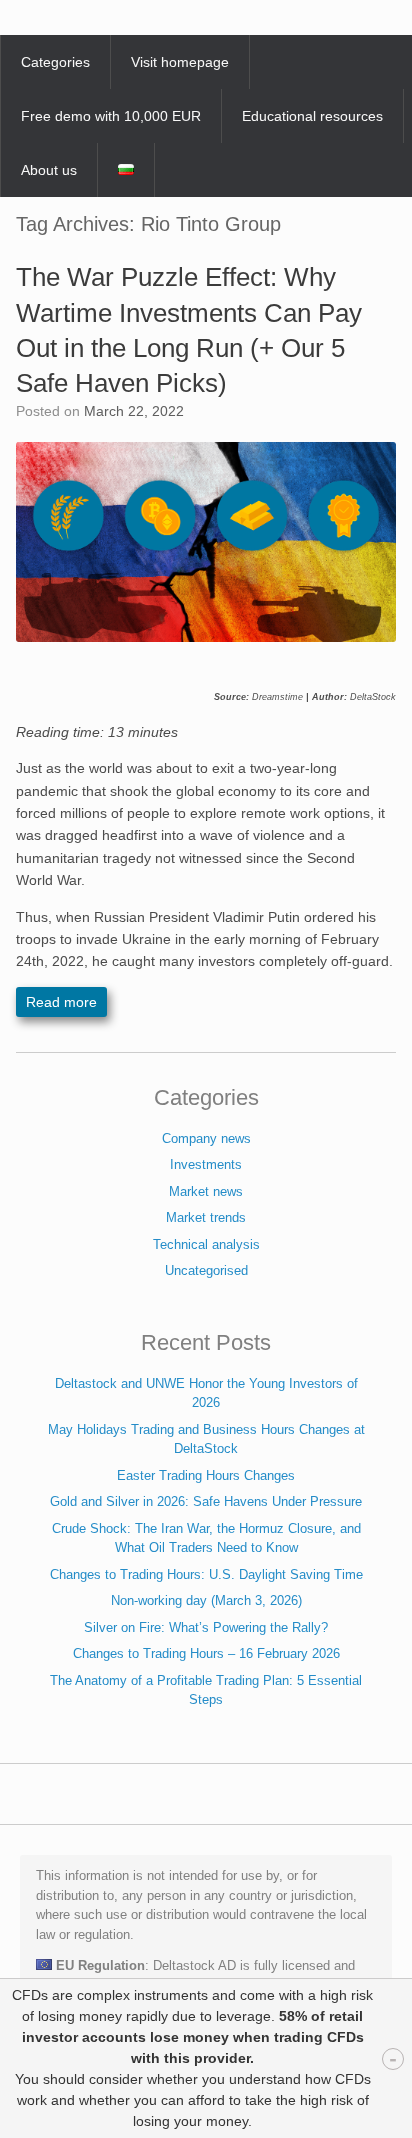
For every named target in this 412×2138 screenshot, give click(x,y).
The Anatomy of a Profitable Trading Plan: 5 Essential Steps (206, 1690)
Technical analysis (206, 1244)
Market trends (206, 1217)
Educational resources (312, 116)
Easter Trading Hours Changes (206, 1475)
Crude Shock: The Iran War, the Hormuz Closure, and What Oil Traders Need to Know (206, 1538)
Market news (206, 1191)
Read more (61, 1002)
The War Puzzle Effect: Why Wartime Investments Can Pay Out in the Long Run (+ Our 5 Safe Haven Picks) (189, 329)
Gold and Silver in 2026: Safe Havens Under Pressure (206, 1501)
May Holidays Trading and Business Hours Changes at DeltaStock (206, 1439)
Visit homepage (180, 62)
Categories (55, 62)
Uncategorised (206, 1270)
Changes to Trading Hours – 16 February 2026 (206, 1653)
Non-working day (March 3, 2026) (206, 1600)
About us (49, 170)
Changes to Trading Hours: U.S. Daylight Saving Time (206, 1574)
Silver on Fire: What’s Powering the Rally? (206, 1627)
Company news (206, 1138)
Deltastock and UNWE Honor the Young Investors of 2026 (206, 1393)
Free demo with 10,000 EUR (111, 116)
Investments (206, 1164)
